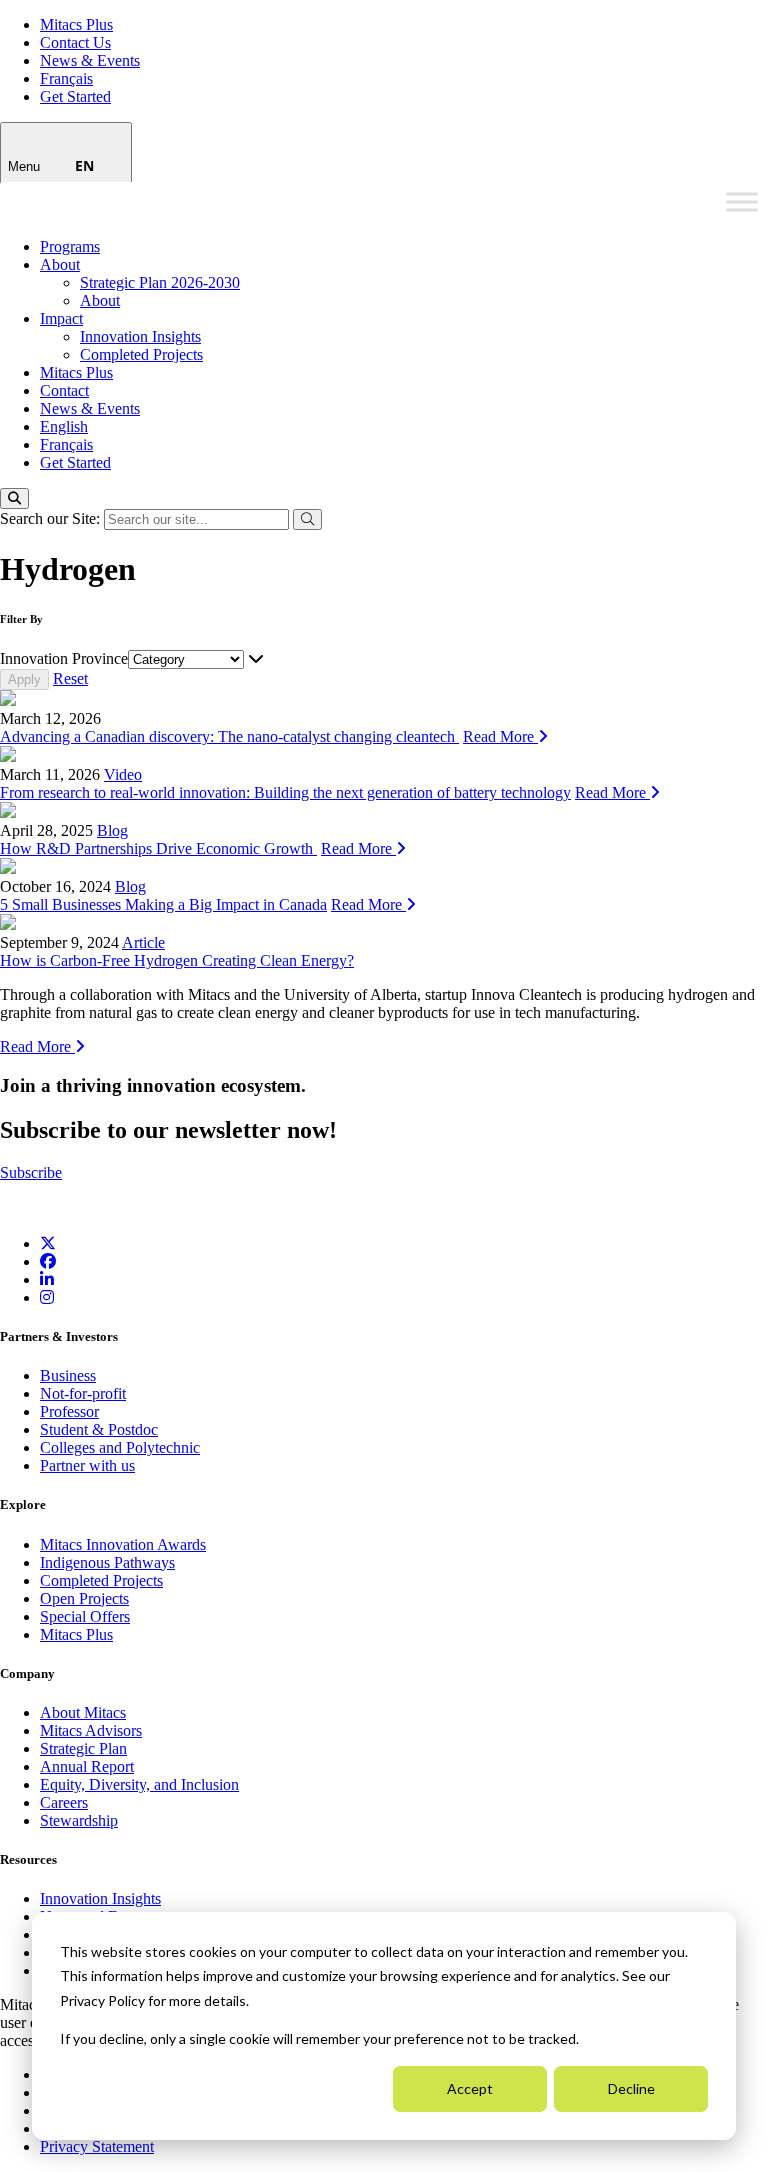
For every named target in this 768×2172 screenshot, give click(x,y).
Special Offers (85, 1616)
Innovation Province (64, 658)
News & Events (90, 60)
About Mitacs (83, 1712)
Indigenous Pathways (107, 1562)
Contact (64, 390)
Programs (70, 246)
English (64, 426)
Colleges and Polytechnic (120, 1447)
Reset (70, 678)
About (60, 264)
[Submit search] (307, 519)
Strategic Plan (83, 1748)
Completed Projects (141, 354)
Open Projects (84, 1598)
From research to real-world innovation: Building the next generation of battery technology (285, 792)
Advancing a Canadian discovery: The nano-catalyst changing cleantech (229, 736)
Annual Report (87, 1766)
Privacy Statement (97, 2146)
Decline (631, 2088)
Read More (500, 736)
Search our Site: (52, 518)
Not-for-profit (83, 1393)
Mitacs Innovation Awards (123, 1544)
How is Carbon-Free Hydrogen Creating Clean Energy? (177, 960)
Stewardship (79, 1820)
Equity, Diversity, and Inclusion (139, 1784)
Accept (470, 2088)
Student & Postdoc (99, 1429)
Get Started (75, 96)
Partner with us (87, 1465)
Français (66, 78)
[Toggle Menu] (742, 202)
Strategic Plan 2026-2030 (160, 282)
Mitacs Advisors (91, 1730)
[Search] (14, 498)
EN (84, 165)
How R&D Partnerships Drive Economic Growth (158, 848)
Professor (69, 1411)
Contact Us (75, 42)
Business (68, 1375)
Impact (61, 318)
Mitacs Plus (76, 24)
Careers (64, 1802)
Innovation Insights (140, 336)
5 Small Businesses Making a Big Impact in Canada (163, 904)
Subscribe (31, 1172)
